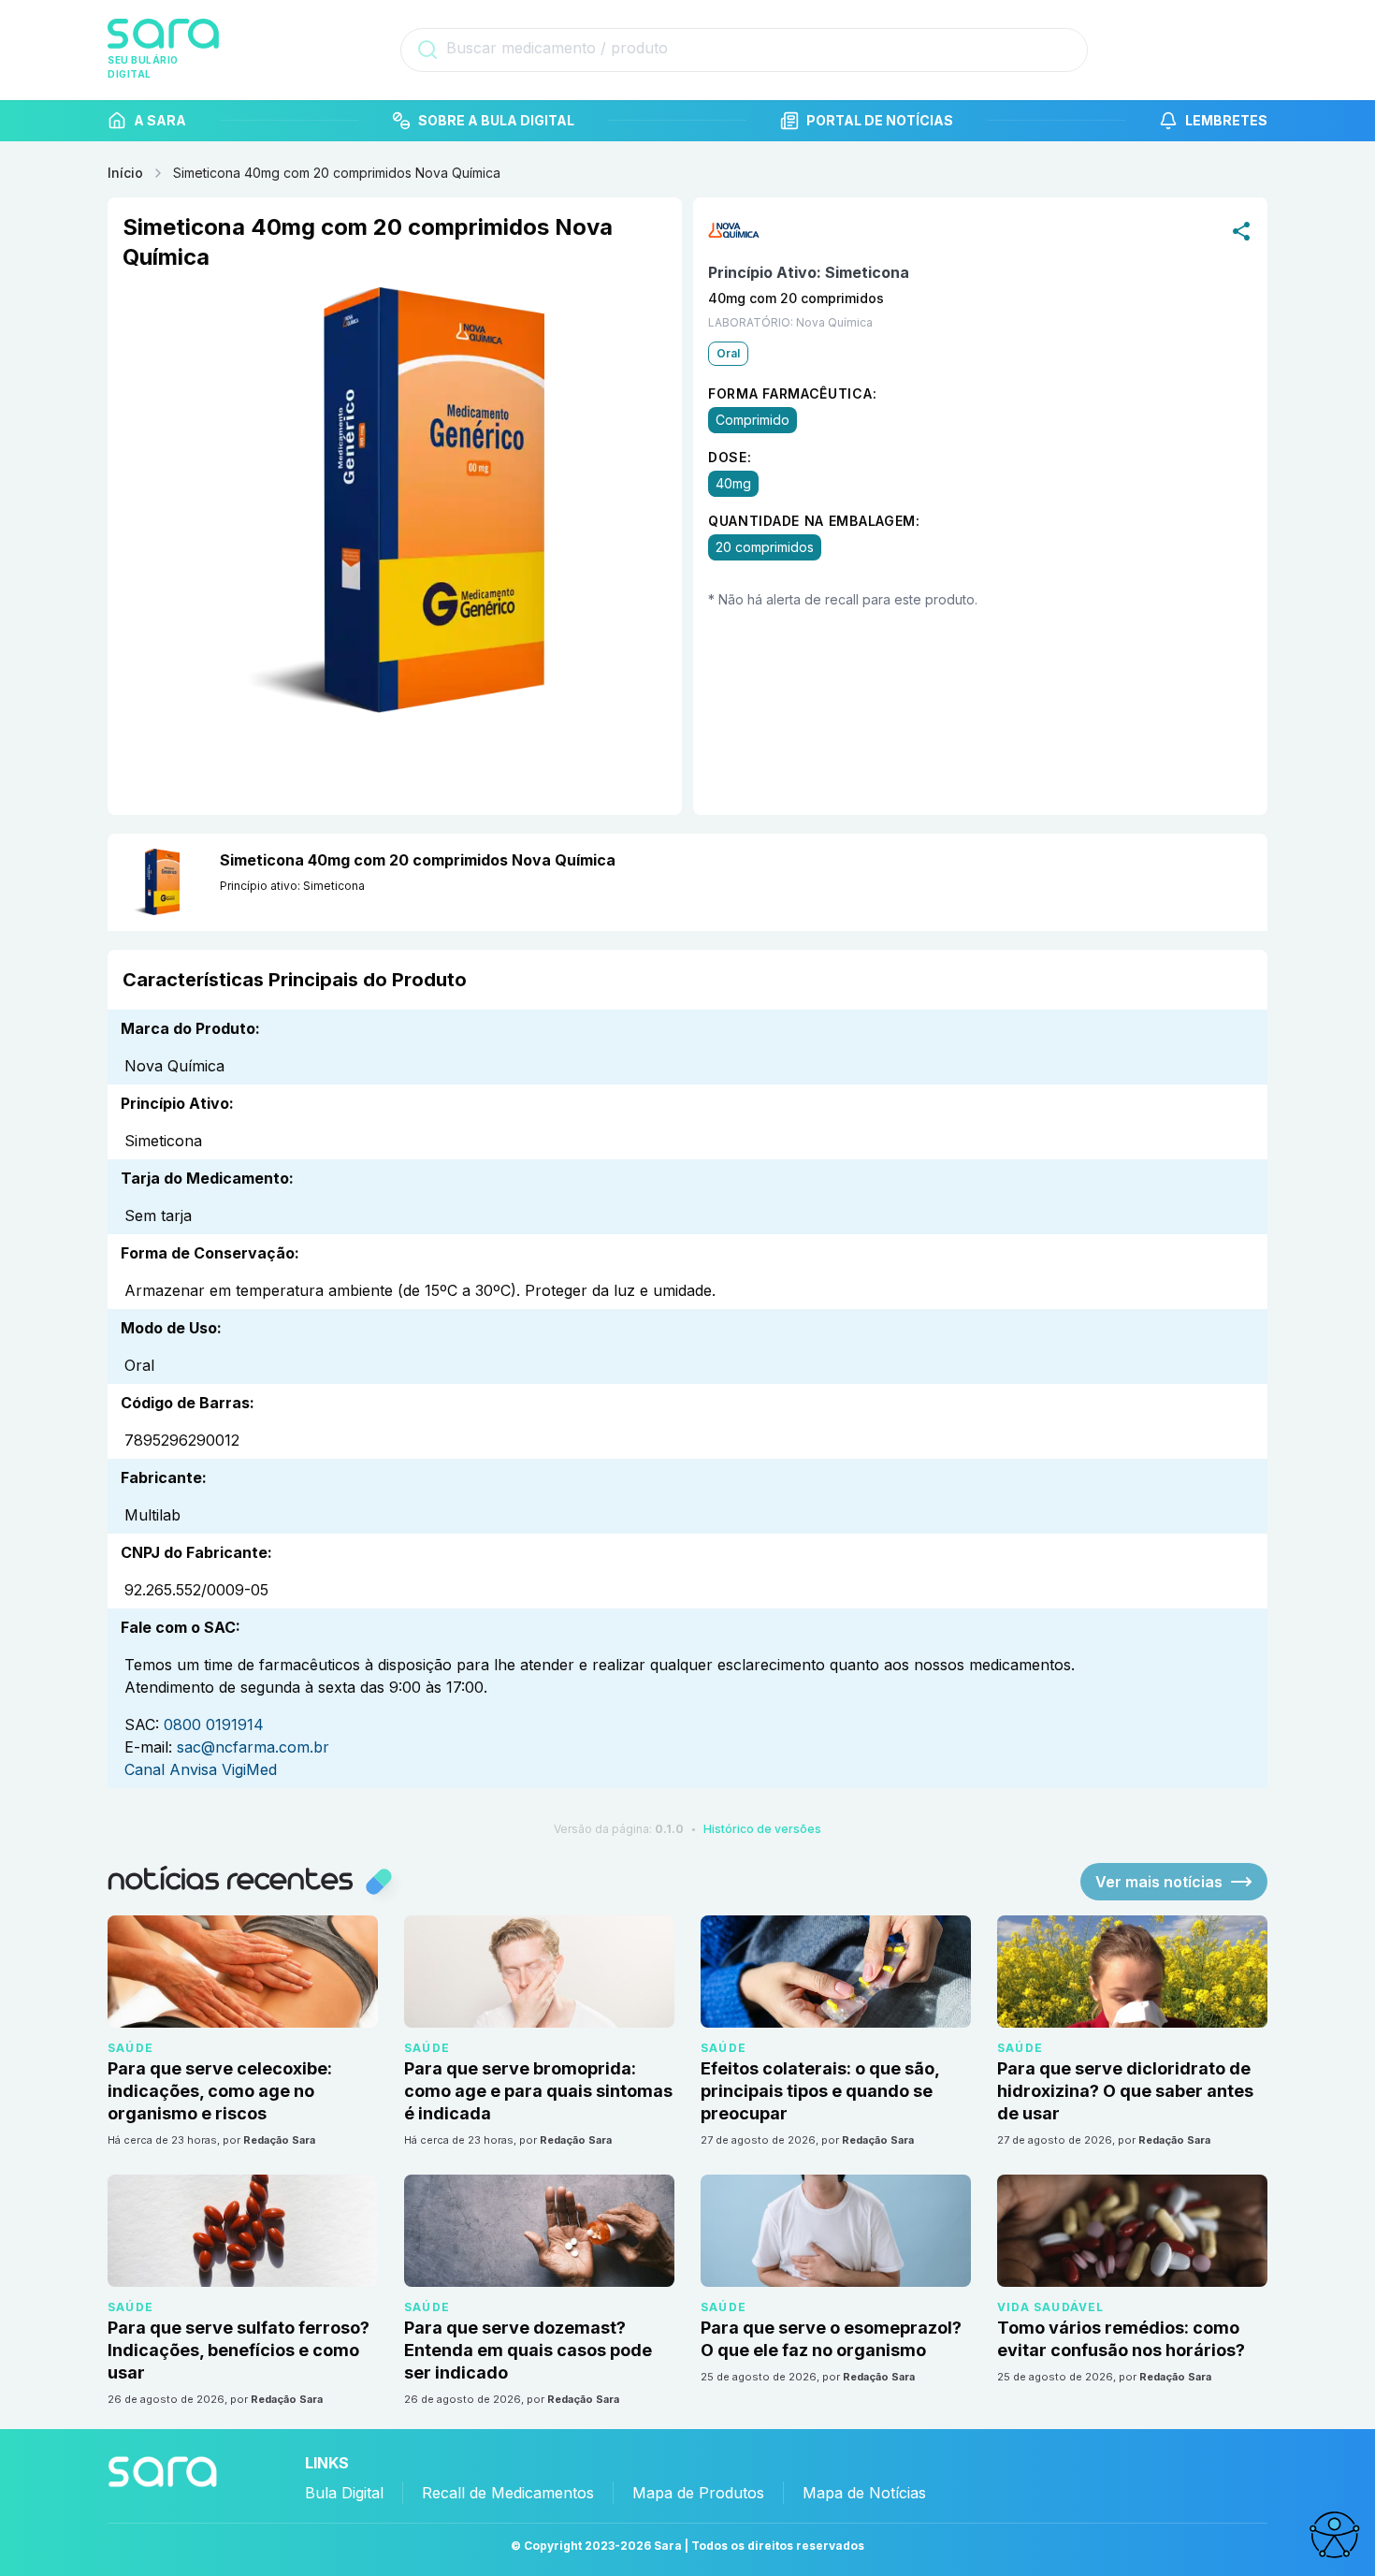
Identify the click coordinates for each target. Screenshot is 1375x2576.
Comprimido (753, 420)
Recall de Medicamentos (508, 2493)
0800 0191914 (214, 1725)
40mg (733, 483)
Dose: (730, 457)
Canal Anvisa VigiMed (201, 1769)
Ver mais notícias (1159, 1882)
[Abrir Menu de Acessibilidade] (1334, 2535)
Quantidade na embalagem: (814, 521)
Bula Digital (344, 2493)
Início (125, 173)
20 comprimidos (765, 547)
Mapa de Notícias (864, 2493)
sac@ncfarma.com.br (253, 1747)
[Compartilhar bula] (1241, 230)
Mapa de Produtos (698, 2493)
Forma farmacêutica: (792, 393)
